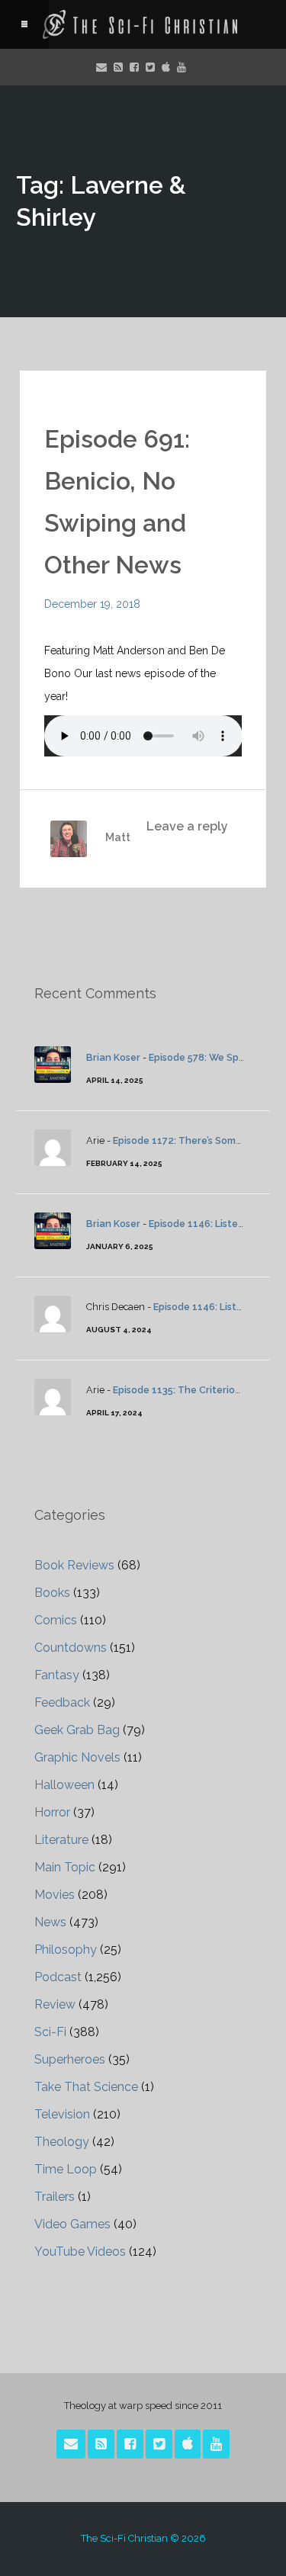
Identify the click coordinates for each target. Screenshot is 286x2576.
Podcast (58, 1977)
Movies (55, 1895)
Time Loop (66, 2169)
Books (52, 1593)
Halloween (64, 1785)
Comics (56, 1620)
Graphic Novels (77, 1757)
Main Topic (65, 1867)
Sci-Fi (50, 2032)
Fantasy (57, 1675)
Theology (62, 2142)
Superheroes (70, 2059)
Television (62, 2114)
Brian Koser (113, 1057)
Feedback (62, 1702)
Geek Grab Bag (77, 1730)
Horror (52, 1812)
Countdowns (71, 1648)
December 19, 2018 (92, 604)
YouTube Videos (80, 2252)
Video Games (72, 2224)
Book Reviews (74, 1565)
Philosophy (66, 1950)
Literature (61, 1840)
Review (55, 2004)
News (50, 1922)
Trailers (55, 2197)
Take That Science (86, 2087)
